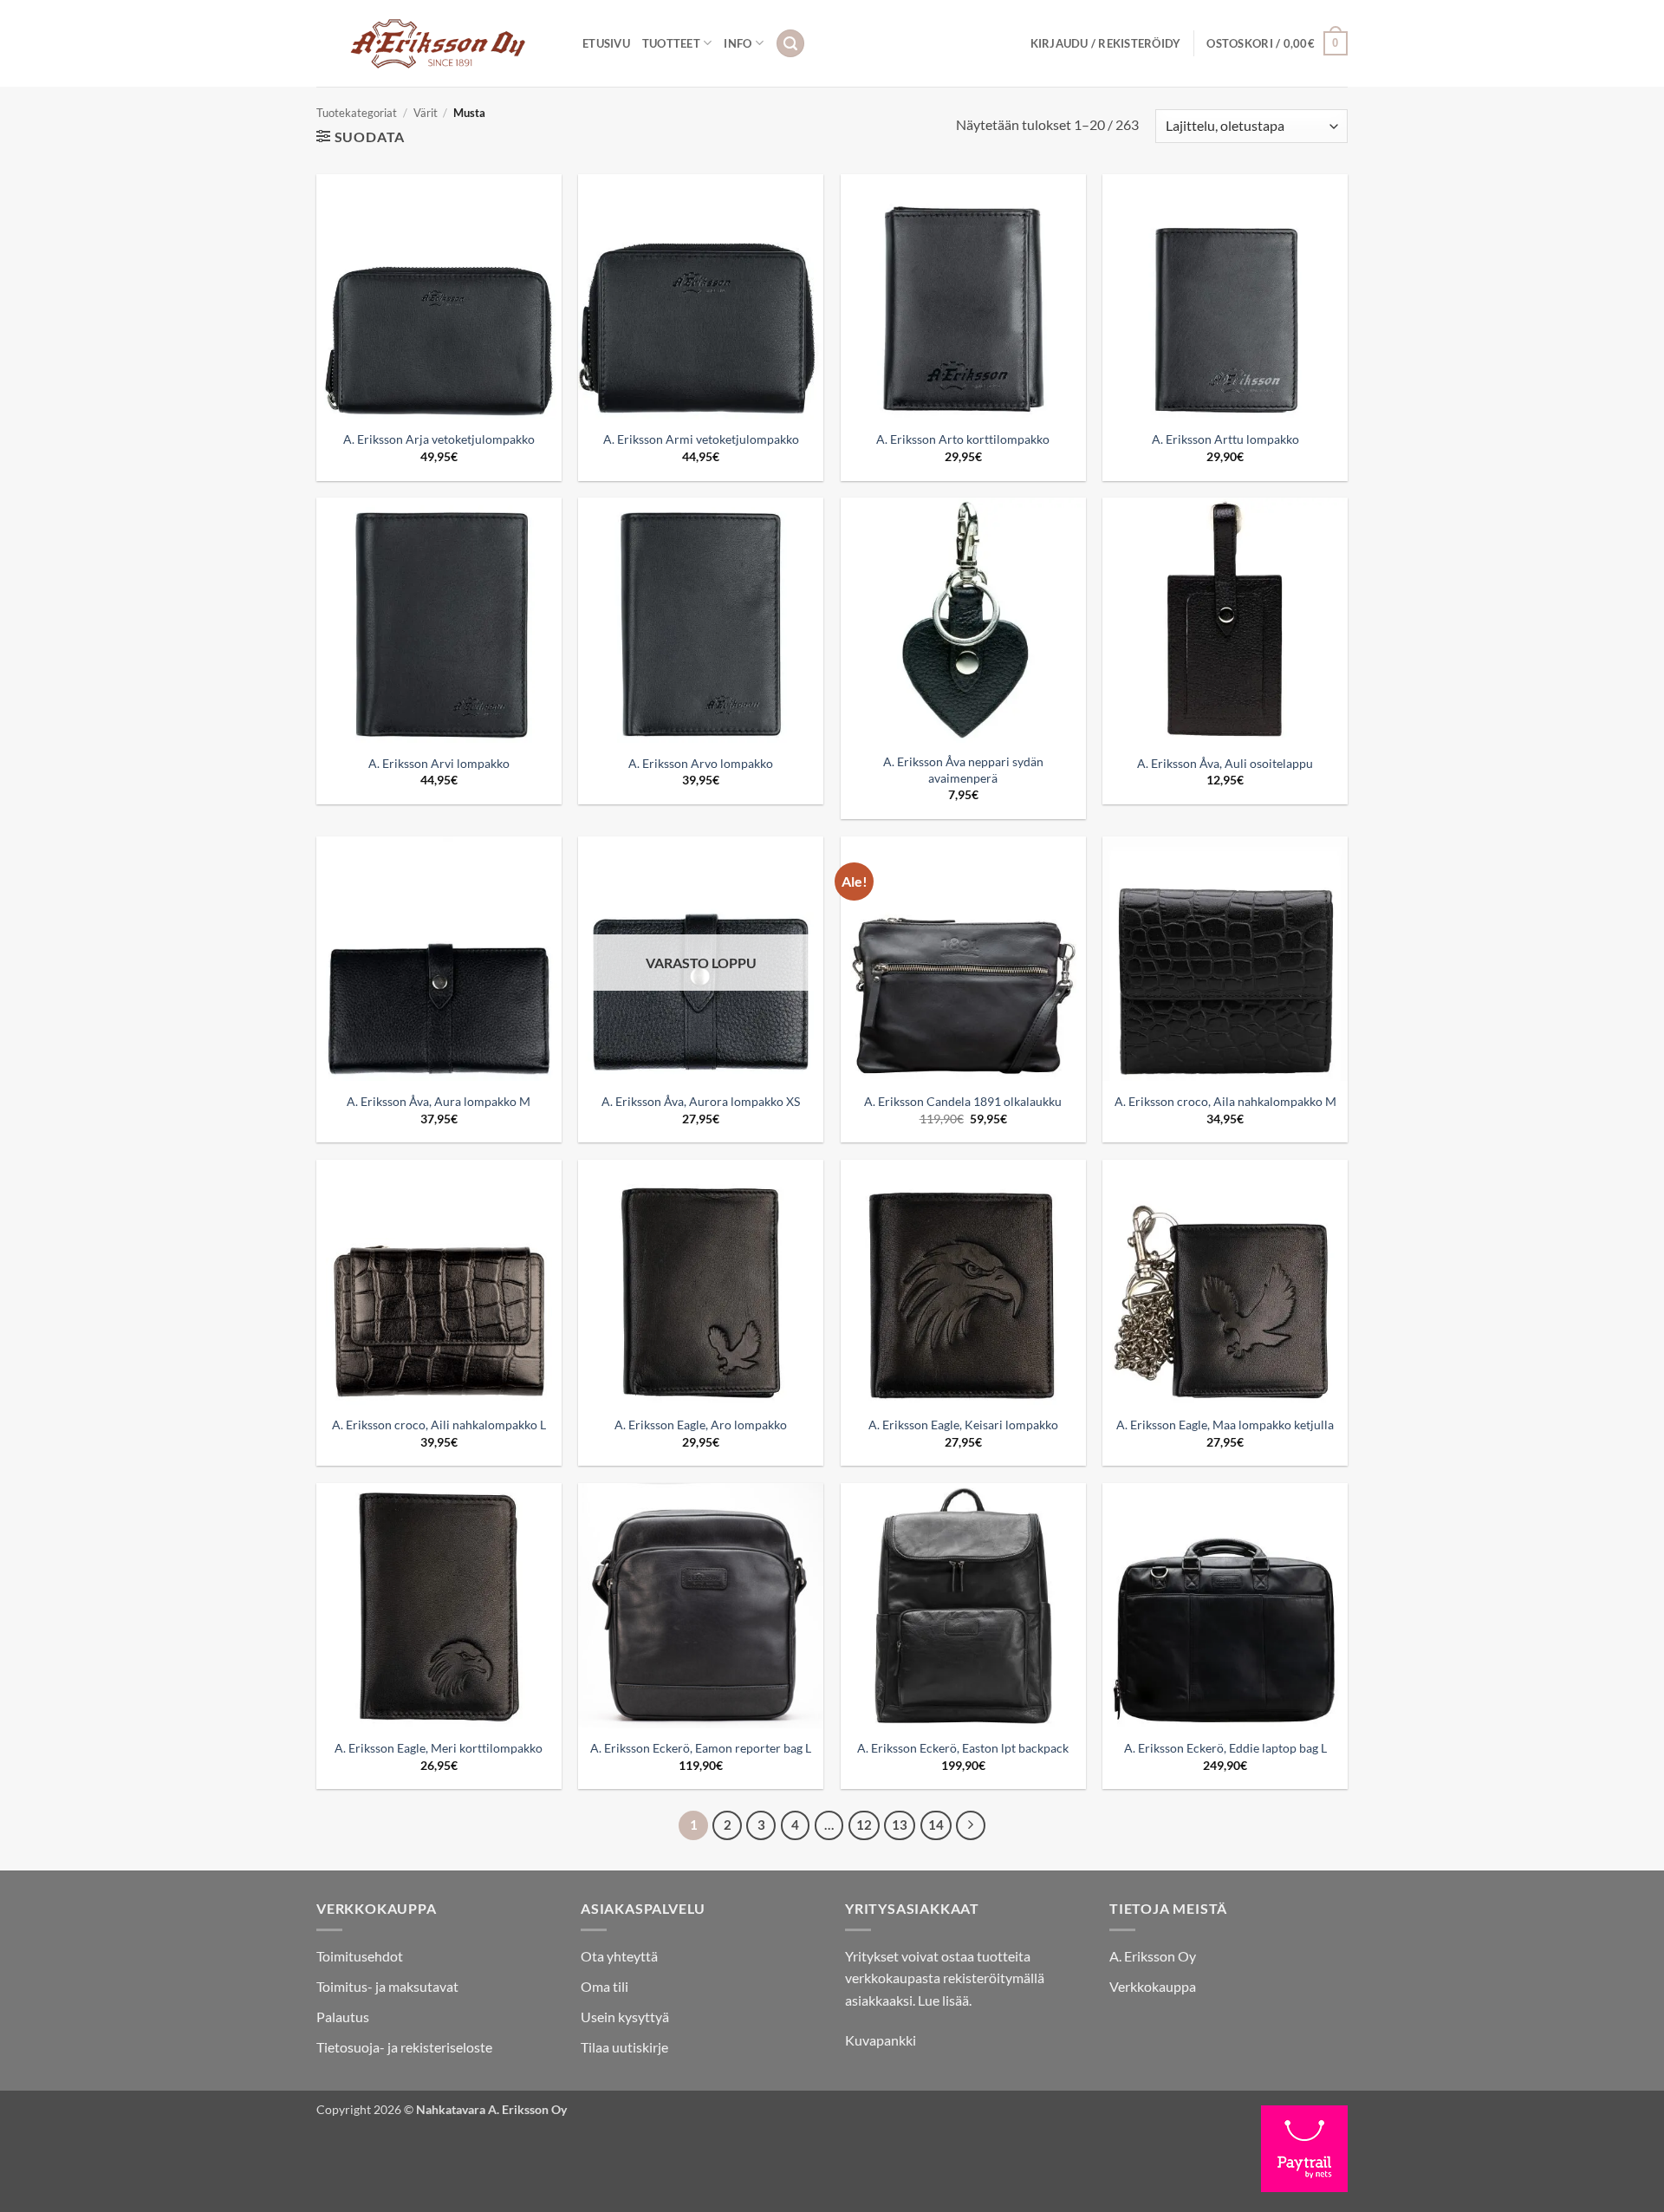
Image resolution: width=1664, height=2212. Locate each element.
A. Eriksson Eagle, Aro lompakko (701, 1425)
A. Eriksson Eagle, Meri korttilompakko (439, 1748)
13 (900, 1825)
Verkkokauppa (1153, 1986)
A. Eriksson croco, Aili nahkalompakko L (439, 1425)
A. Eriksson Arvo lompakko (701, 763)
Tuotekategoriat (357, 113)
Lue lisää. (945, 2000)
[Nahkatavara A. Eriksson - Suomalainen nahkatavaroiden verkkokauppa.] (436, 43)
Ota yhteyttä (619, 1956)
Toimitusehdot (360, 1956)
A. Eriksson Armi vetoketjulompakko (701, 439)
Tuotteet (671, 43)
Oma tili (604, 1986)
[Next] (971, 1825)
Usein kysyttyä (625, 2017)
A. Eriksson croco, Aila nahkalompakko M (1225, 1101)
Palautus (343, 2017)
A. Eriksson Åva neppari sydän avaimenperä (963, 770)
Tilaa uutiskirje (624, 2047)
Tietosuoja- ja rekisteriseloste (404, 2047)
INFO (738, 43)
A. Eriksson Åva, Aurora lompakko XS (701, 1101)
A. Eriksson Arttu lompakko (1225, 439)
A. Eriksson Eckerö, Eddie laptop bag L (1225, 1748)
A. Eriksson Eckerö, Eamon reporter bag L (701, 1748)
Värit (426, 113)
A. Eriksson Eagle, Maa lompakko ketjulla (1225, 1425)
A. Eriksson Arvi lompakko (439, 763)
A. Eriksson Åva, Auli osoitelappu (1225, 763)
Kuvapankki (881, 2040)
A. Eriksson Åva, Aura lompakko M (439, 1101)
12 (864, 1825)
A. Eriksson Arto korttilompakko (963, 439)
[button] (790, 44)
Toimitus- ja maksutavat (387, 1986)
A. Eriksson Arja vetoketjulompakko (439, 439)
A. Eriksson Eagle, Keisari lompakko (963, 1425)
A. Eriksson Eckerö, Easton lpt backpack (963, 1748)
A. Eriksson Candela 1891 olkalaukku (963, 1101)
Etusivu (606, 43)
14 (936, 1825)
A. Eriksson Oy (1153, 1956)
